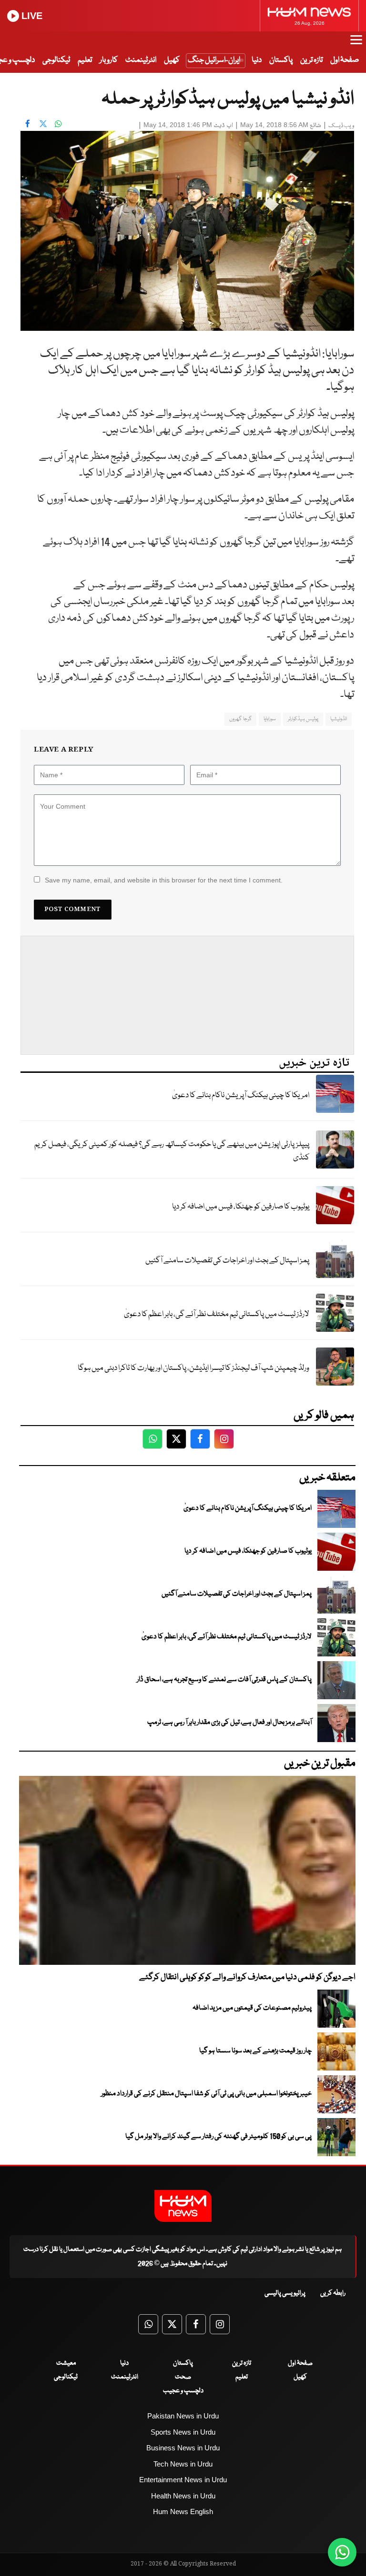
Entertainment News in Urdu (183, 2480)
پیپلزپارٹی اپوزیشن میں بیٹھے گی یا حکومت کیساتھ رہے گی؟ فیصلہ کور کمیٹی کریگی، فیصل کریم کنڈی (172, 1151)
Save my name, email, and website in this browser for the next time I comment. (164, 880)
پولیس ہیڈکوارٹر (303, 719)
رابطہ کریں (333, 2293)
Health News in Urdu (183, 2496)
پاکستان (281, 60)
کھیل (172, 60)
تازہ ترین (311, 60)
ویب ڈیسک (341, 126)
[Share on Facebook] (28, 124)
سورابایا (270, 719)
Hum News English (183, 2512)
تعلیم (85, 60)
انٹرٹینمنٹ (141, 60)
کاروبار (109, 60)
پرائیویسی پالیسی (285, 2293)
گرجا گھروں (240, 719)
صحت (183, 2377)
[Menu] (356, 44)
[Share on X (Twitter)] (43, 124)
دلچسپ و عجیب (183, 2391)
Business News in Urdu (183, 2448)
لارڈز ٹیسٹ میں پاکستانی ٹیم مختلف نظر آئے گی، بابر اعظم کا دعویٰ (217, 1314)
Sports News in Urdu (183, 2432)
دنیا (257, 60)
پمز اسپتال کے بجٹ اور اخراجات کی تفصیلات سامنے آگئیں (227, 1261)
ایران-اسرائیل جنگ (214, 60)
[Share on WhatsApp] (58, 124)
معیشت (66, 2363)
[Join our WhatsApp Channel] (342, 2552)
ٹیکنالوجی (56, 60)
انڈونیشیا (339, 719)
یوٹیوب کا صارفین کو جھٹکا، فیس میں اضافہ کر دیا (241, 1207)
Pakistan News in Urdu (183, 2416)
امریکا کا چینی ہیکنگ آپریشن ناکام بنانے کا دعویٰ (241, 1095)
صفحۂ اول (345, 60)
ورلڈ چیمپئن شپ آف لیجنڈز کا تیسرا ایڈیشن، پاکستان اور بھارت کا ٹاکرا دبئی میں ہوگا (193, 1368)
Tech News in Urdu (183, 2464)
